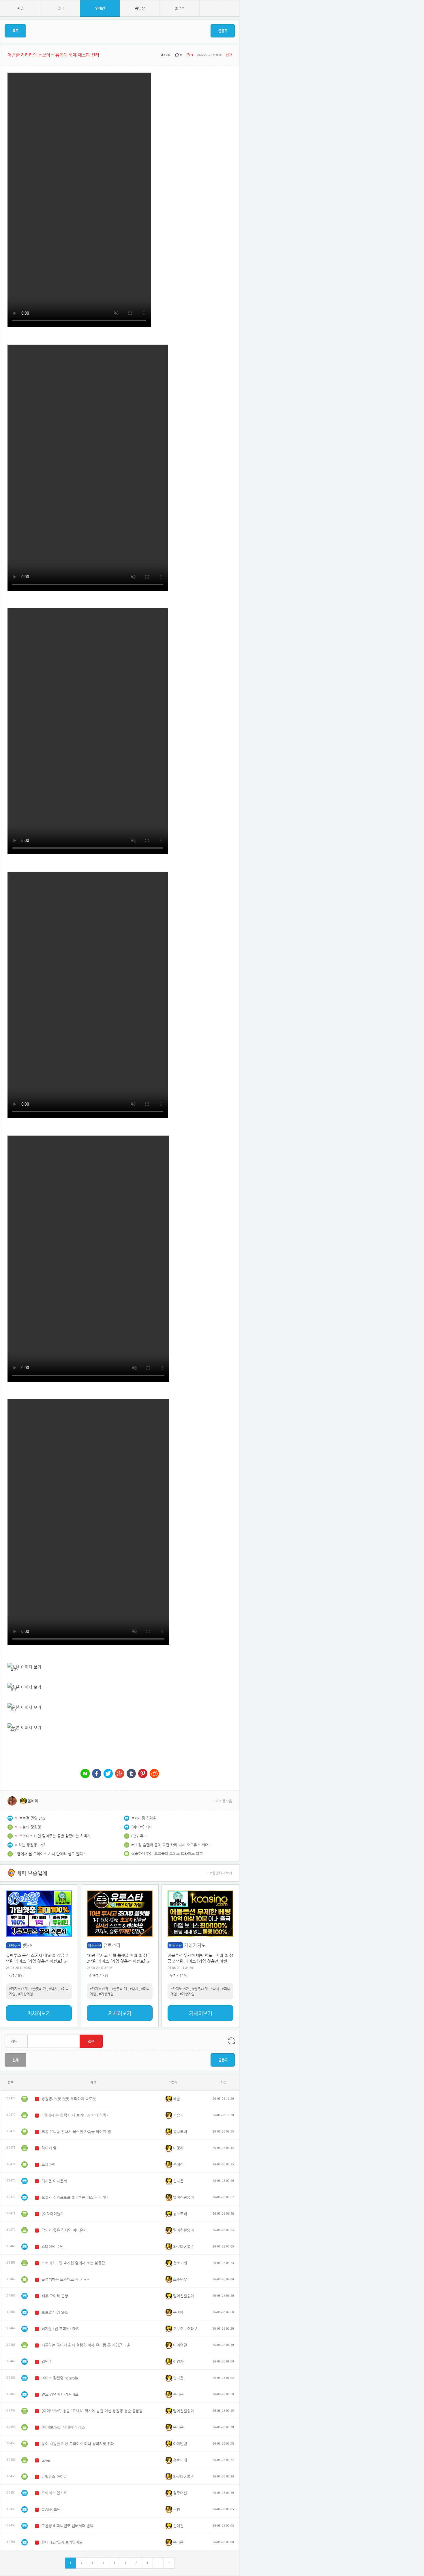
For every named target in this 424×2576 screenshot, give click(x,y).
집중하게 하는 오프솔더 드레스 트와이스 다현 (167, 1853)
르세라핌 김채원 (144, 1818)
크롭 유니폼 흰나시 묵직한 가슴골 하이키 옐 (76, 2132)
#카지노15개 (18, 1989)
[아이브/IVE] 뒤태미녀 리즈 (63, 2427)
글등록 (223, 31)
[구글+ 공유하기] (120, 1774)
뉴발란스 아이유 (54, 2476)
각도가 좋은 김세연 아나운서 (64, 2230)
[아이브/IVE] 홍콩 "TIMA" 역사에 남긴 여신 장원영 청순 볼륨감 (92, 2411)
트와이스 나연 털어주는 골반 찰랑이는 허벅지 (55, 1836)
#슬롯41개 (38, 1989)
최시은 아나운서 (54, 2181)
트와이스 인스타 (54, 2493)
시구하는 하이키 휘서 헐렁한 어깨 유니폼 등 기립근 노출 (86, 2345)
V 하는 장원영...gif (30, 1845)
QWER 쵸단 (51, 2509)
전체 (15, 2060)
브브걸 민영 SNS (32, 1818)
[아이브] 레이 (142, 1827)
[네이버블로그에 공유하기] (85, 1774)
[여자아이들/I (52, 2214)
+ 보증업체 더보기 (219, 1873)
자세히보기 (39, 2013)
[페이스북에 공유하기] (97, 1774)
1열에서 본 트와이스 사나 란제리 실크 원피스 (50, 1854)
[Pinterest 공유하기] (143, 1774)
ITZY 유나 (139, 1836)
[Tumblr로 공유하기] (131, 1774)
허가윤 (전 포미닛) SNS (60, 2329)
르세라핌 (48, 2164)
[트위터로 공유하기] (108, 1774)
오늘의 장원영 (30, 1827)
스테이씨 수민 (52, 2247)
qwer (46, 2460)
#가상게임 (26, 1994)
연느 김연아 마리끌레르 (60, 2394)
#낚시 (53, 1989)
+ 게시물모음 (223, 1801)
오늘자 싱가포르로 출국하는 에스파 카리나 (75, 2197)
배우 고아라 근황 (55, 2296)
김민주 (47, 2361)
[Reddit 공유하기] (154, 1774)
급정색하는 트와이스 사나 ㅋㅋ (66, 2279)
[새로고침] (231, 2041)
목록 (15, 31)
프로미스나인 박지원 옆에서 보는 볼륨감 (73, 2263)
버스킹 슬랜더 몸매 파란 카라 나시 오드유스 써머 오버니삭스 (172, 1845)
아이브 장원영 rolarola (60, 2378)
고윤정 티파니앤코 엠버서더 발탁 (67, 2526)
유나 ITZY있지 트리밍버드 (62, 2542)
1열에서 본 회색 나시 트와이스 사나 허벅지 (76, 2115)
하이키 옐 (49, 2148)
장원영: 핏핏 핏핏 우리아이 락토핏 (69, 2099)
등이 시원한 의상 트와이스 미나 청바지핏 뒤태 (78, 2444)
